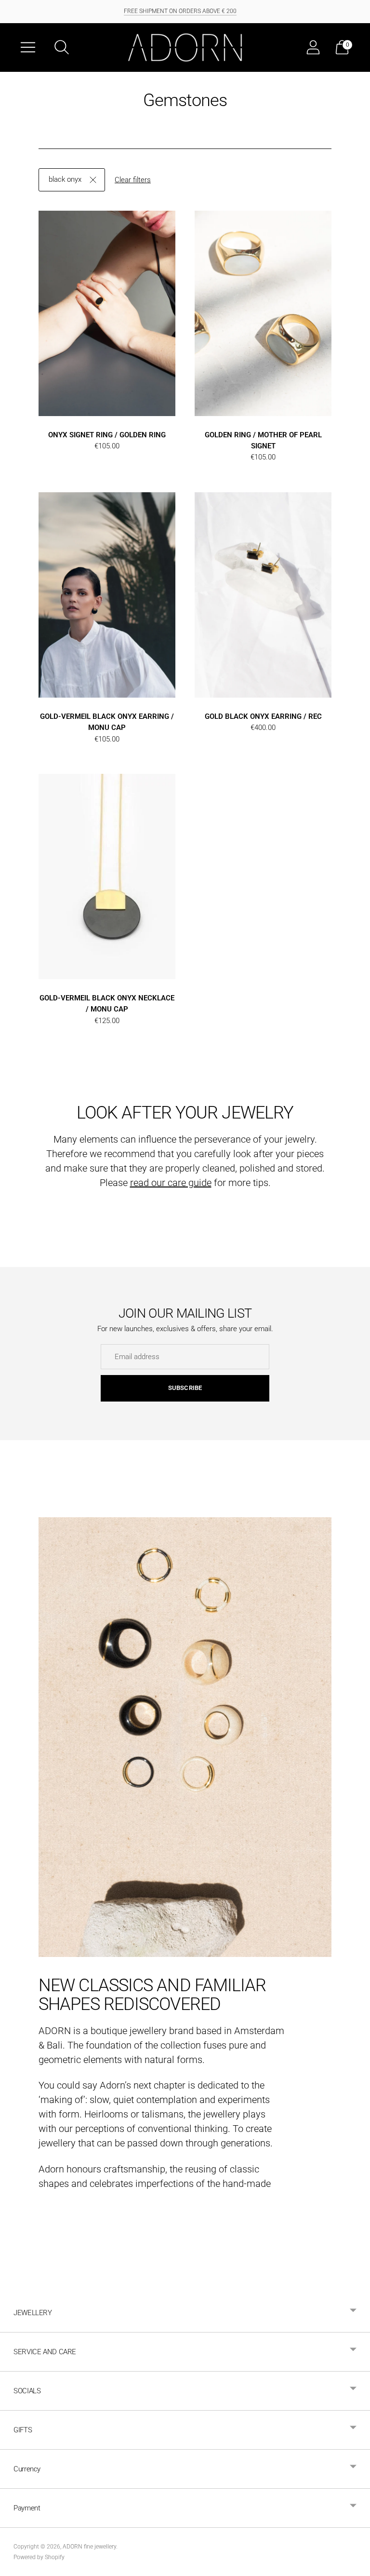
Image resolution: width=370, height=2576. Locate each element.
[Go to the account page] (313, 47)
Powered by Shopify (39, 2557)
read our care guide (171, 1183)
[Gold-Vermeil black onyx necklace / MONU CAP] (107, 877)
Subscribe (185, 1388)
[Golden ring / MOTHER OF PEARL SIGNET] (263, 313)
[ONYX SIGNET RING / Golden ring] (107, 313)
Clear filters (133, 180)
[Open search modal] (62, 47)
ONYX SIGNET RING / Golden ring (107, 435)
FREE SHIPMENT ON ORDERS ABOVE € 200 (180, 11)
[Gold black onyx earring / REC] (263, 595)
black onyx (65, 179)
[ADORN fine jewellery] (185, 47)
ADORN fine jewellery (89, 2547)
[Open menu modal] (28, 47)
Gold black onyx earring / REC (263, 716)
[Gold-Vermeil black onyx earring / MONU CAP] (107, 595)
